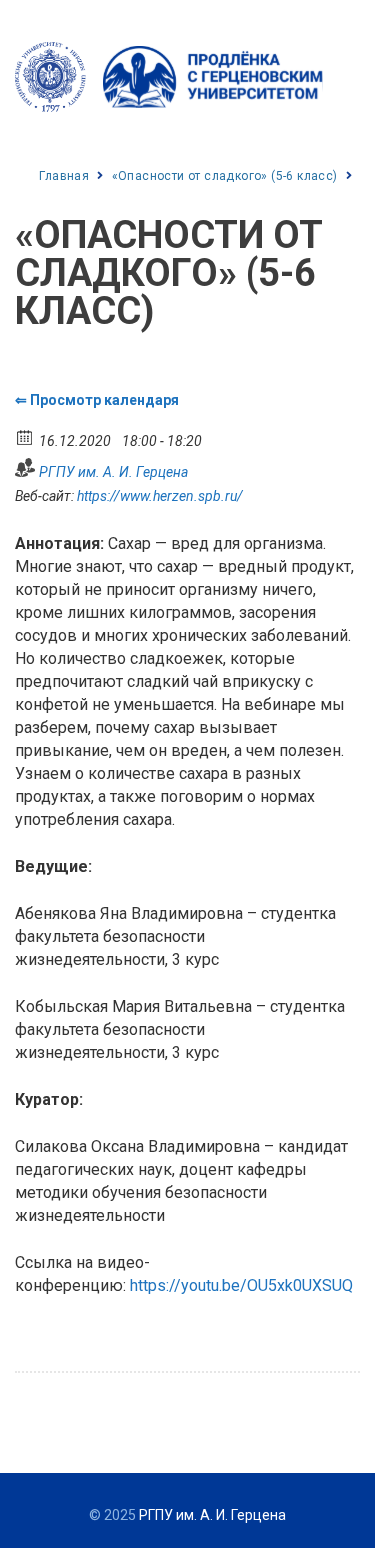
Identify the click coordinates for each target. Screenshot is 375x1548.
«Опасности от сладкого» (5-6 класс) (225, 176)
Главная (64, 176)
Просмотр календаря (104, 400)
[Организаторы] (25, 467)
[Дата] (25, 436)
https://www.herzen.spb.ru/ (160, 496)
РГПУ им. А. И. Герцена (113, 472)
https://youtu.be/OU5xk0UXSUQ (241, 1285)
